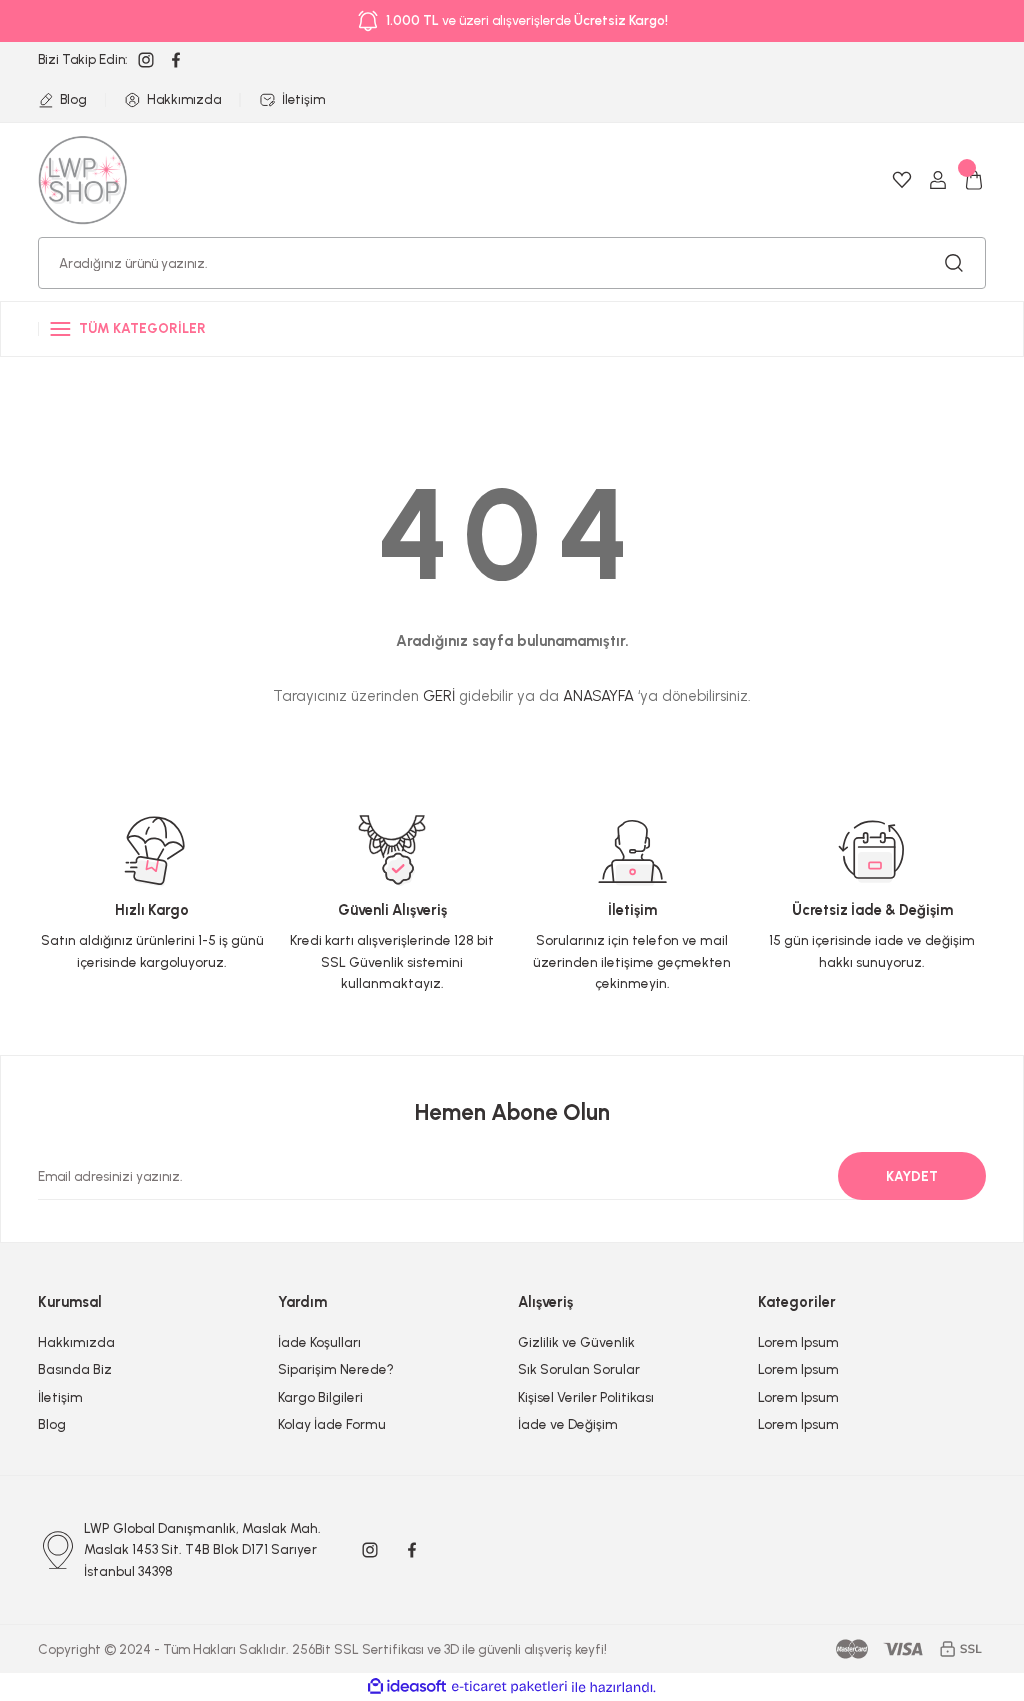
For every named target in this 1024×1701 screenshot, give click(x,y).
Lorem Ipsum (798, 1342)
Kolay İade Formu (332, 1424)
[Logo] (83, 179)
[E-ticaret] (509, 1687)
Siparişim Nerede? (336, 1369)
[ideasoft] (407, 1687)
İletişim (60, 1397)
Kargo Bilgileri (320, 1397)
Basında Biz (75, 1369)
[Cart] (974, 180)
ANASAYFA (598, 696)
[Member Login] (938, 180)
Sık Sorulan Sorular (579, 1369)
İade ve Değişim (568, 1424)
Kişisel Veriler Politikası (586, 1397)
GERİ (439, 696)
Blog (52, 1424)
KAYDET (912, 1176)
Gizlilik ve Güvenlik (576, 1342)
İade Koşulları (319, 1342)
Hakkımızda (76, 1342)
